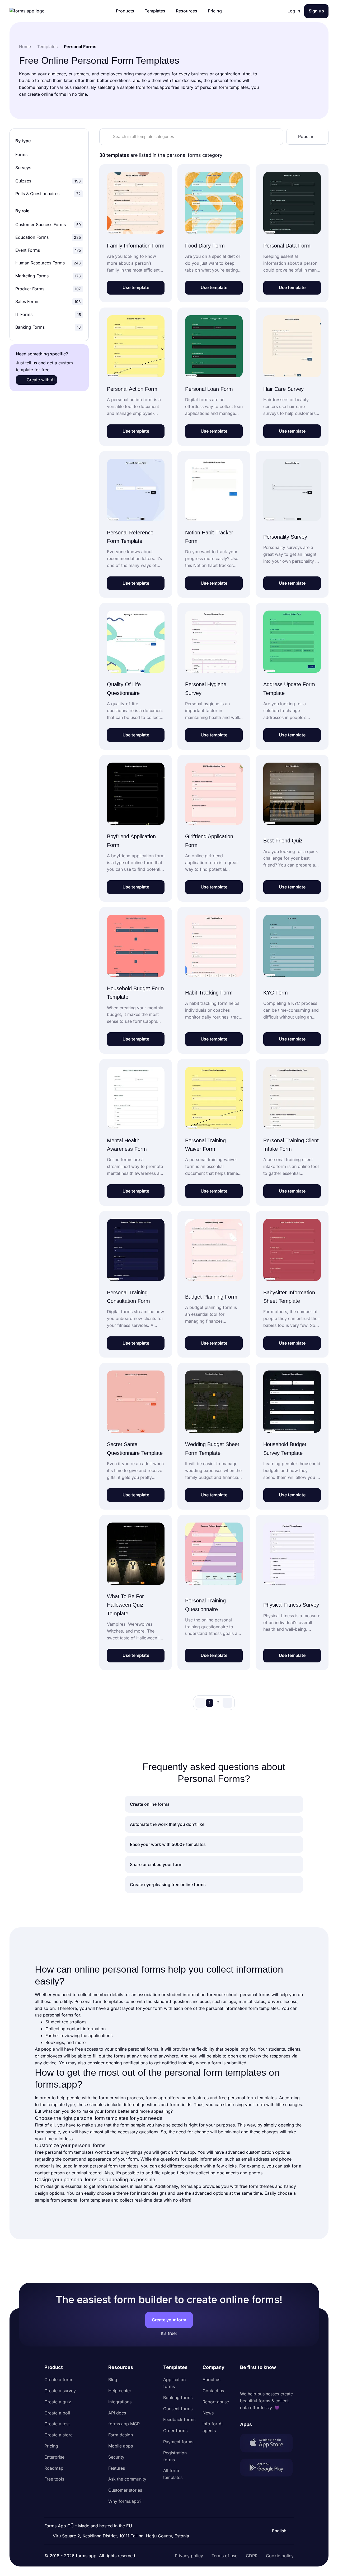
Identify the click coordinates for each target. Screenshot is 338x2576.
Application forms (174, 2383)
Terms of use (224, 2556)
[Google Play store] (267, 2469)
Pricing (51, 2446)
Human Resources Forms (48, 263)
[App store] (267, 2444)
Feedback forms (179, 2419)
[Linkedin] (244, 2381)
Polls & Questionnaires (48, 194)
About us (211, 2380)
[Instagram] (256, 2381)
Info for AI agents (213, 2427)
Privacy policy (189, 2556)
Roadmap (54, 2468)
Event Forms (48, 250)
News (208, 2413)
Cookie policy (280, 2556)
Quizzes (48, 181)
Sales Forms (48, 301)
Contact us (213, 2391)
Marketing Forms (48, 276)
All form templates (173, 2474)
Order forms (175, 2431)
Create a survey (60, 2391)
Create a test (57, 2424)
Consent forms (178, 2409)
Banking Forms (48, 327)
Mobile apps (121, 2446)
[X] (267, 2381)
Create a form (58, 2380)
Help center (120, 2391)
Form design (121, 2435)
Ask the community (127, 2479)
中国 (276, 2517)
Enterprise (54, 2457)
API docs (117, 2413)
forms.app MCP (124, 2424)
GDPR (252, 2556)
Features (117, 2468)
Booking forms (178, 2398)
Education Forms (48, 237)
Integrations (120, 2402)
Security (116, 2457)
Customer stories (125, 2490)
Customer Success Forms (48, 224)
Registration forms (175, 2456)
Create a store (58, 2435)
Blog (113, 2380)
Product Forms (48, 289)
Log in (294, 11)
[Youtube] (279, 2381)
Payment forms (178, 2442)
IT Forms (48, 314)
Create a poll (57, 2413)
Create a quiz (58, 2402)
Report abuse (216, 2402)
